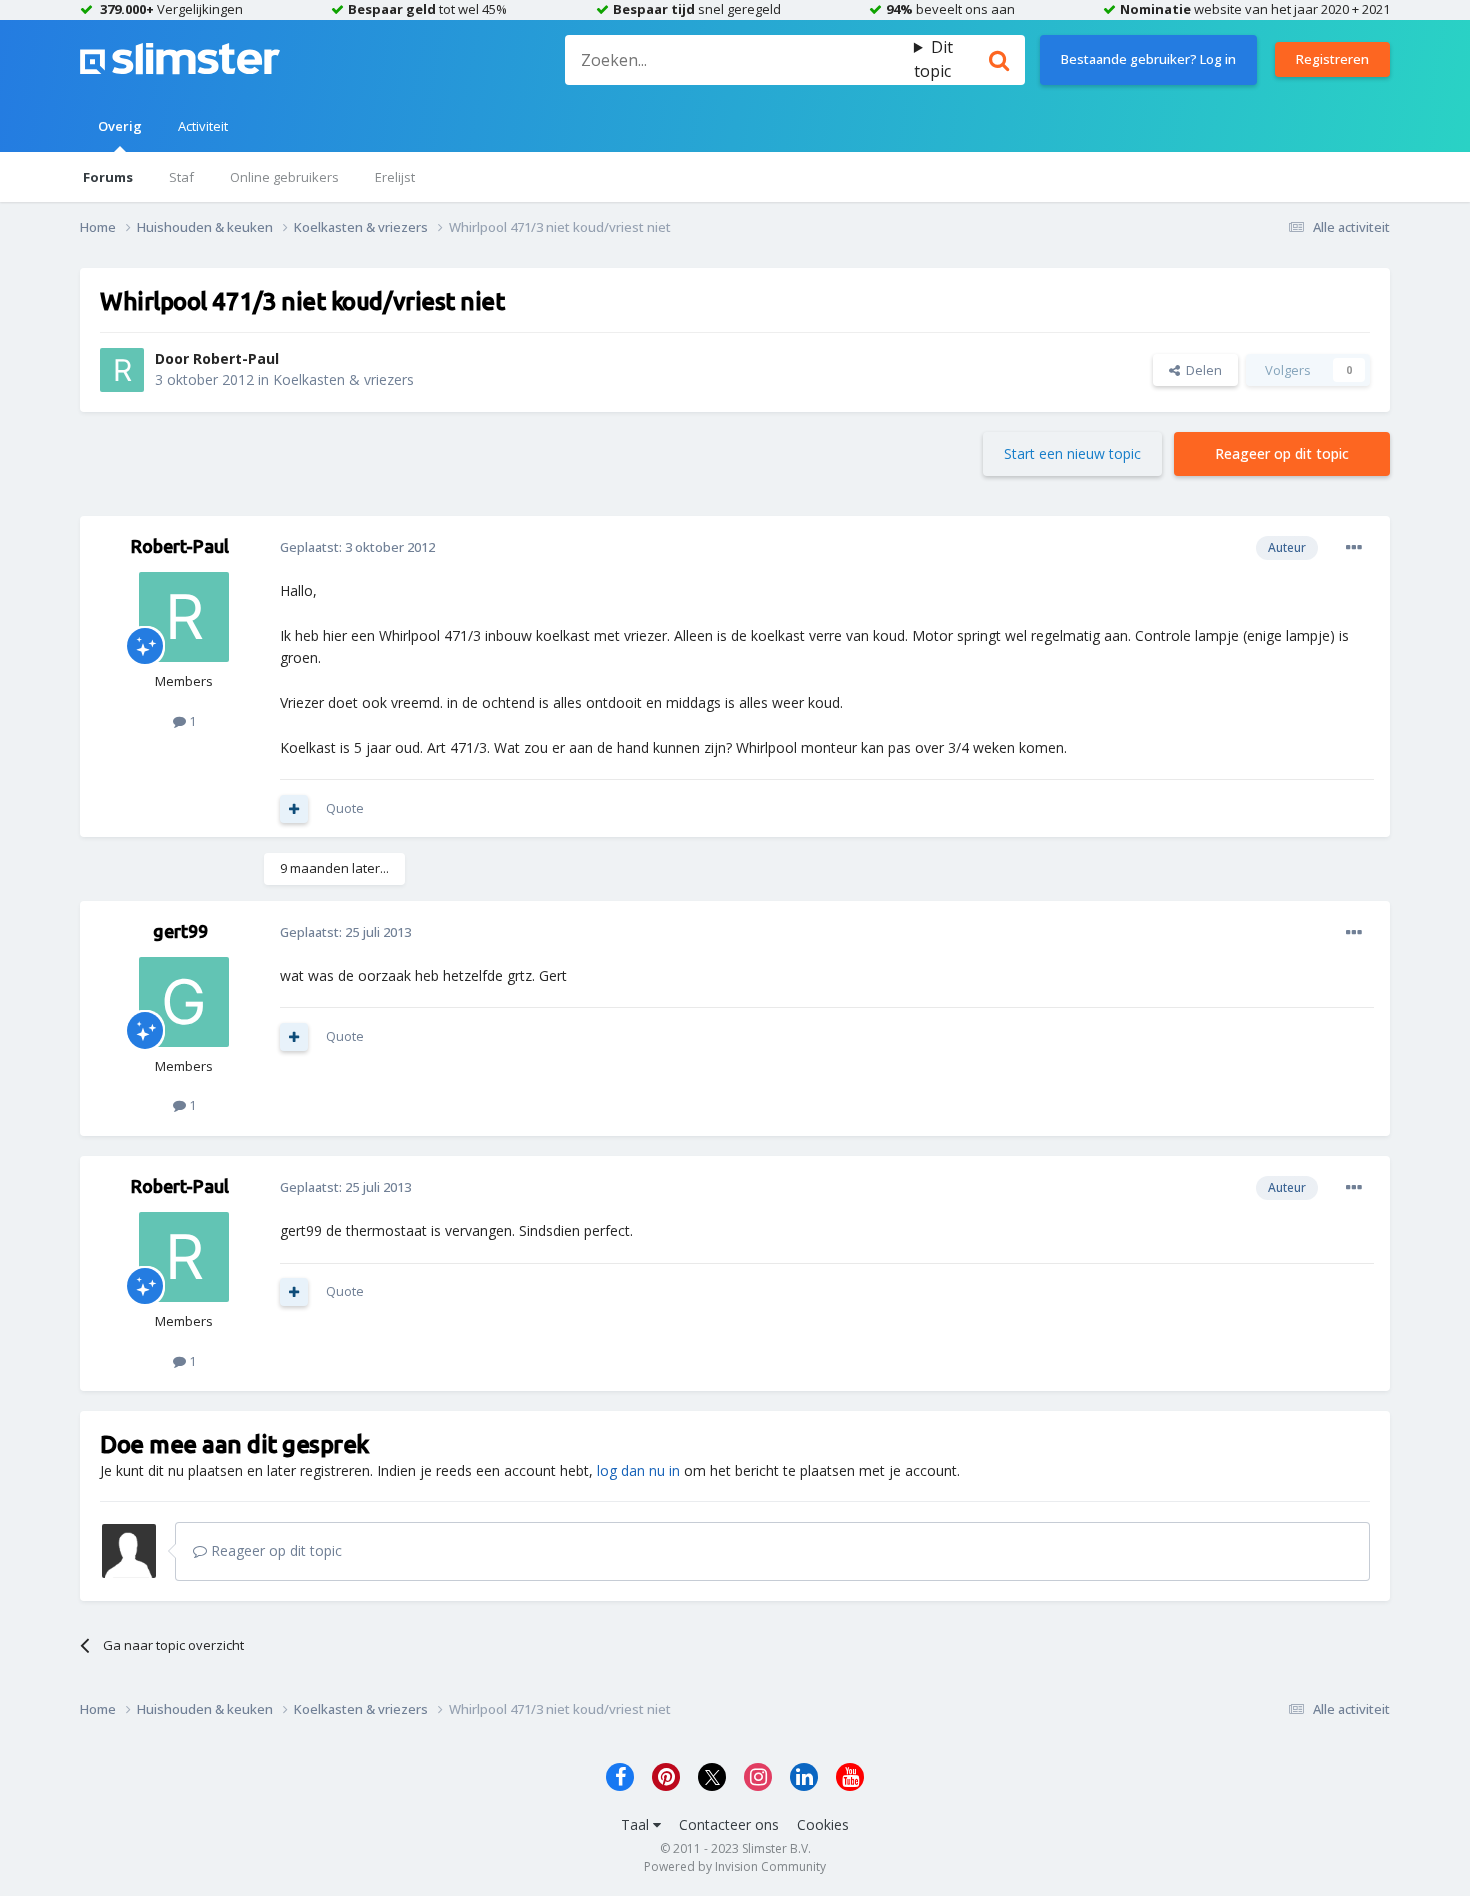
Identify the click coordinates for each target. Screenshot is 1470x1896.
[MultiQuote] (294, 809)
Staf (181, 177)
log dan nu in (638, 1470)
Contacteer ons (729, 1824)
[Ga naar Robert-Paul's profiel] (122, 370)
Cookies (823, 1824)
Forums (108, 177)
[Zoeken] (999, 60)
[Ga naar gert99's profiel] (184, 1002)
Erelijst (395, 177)
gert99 (180, 931)
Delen (1201, 370)
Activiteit (203, 126)
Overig (120, 126)
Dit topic (933, 59)
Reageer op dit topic (1282, 453)
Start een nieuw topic (1072, 453)
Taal (637, 1824)
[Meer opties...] (1354, 548)
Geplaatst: (357, 547)
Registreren (1332, 59)
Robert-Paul (236, 358)
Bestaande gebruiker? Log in (1148, 59)
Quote (345, 808)
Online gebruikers (284, 177)
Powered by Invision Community (735, 1866)
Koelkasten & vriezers (343, 379)
